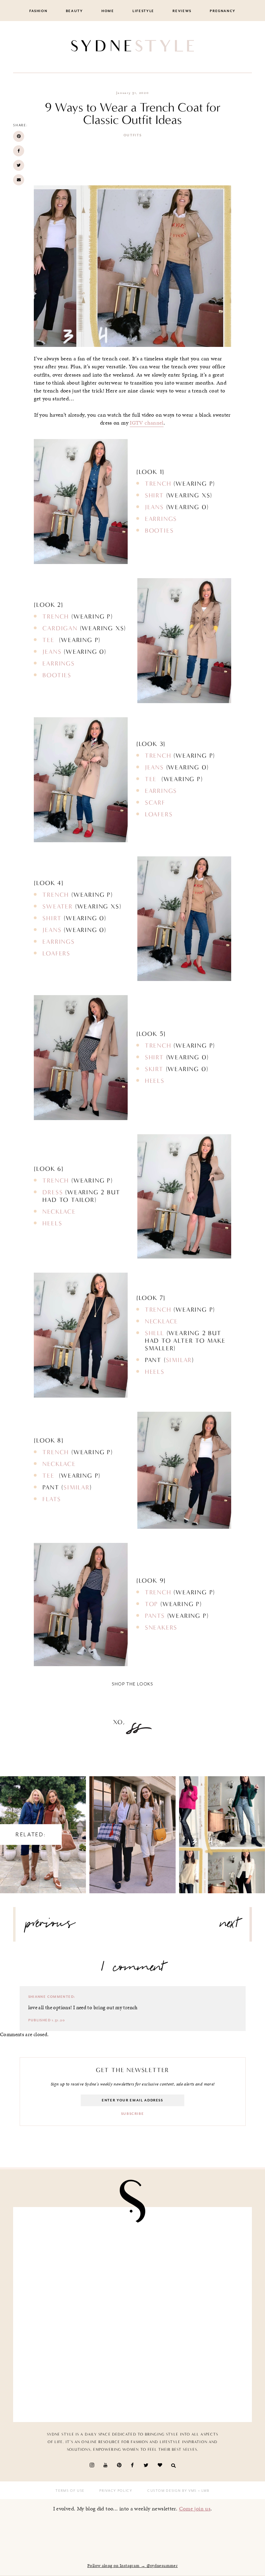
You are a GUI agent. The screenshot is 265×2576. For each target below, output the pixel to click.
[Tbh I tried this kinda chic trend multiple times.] (75, 2315)
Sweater (58, 906)
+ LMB (203, 2491)
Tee (50, 640)
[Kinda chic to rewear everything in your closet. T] (75, 2380)
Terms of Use (70, 2491)
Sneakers (161, 1627)
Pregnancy (223, 11)
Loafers (159, 814)
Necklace (59, 1212)
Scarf (155, 803)
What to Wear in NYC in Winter (222, 1828)
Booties (159, 531)
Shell (155, 1333)
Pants (155, 1616)
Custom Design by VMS (172, 2491)
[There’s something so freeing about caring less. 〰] (75, 2249)
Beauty (75, 11)
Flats (52, 1499)
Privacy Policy (116, 2491)
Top (151, 1604)
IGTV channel (147, 423)
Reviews (182, 11)
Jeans (154, 507)
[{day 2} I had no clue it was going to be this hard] (190, 2315)
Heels (155, 1081)
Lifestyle (143, 11)
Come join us (195, 2509)
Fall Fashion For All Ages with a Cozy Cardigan (132, 1828)
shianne (37, 1997)
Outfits (133, 135)
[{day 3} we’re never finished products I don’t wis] (190, 2249)
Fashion (38, 11)
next (229, 1926)
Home (108, 11)
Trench (158, 484)
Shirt (154, 495)
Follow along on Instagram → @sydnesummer (132, 2566)
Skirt (154, 1069)
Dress (53, 1192)
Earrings (161, 519)
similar (179, 1360)
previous (50, 1926)
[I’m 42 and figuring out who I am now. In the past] (190, 2380)
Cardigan (60, 628)
